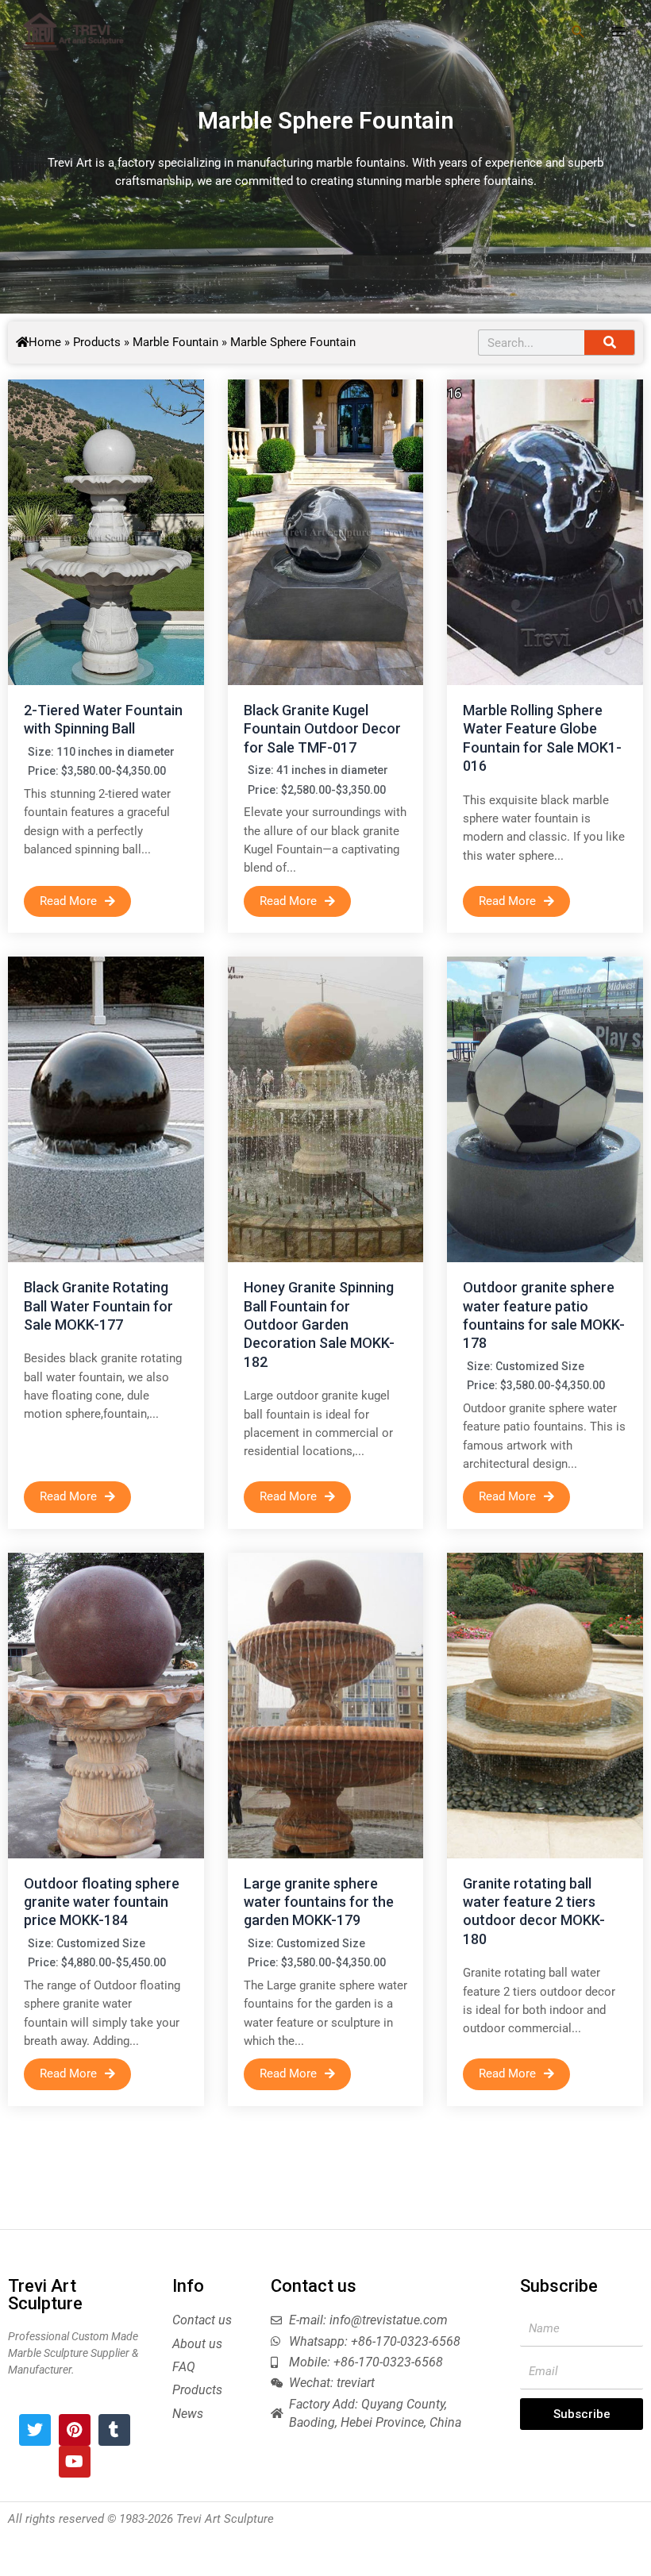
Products (97, 342)
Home (45, 342)
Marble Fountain (175, 342)
